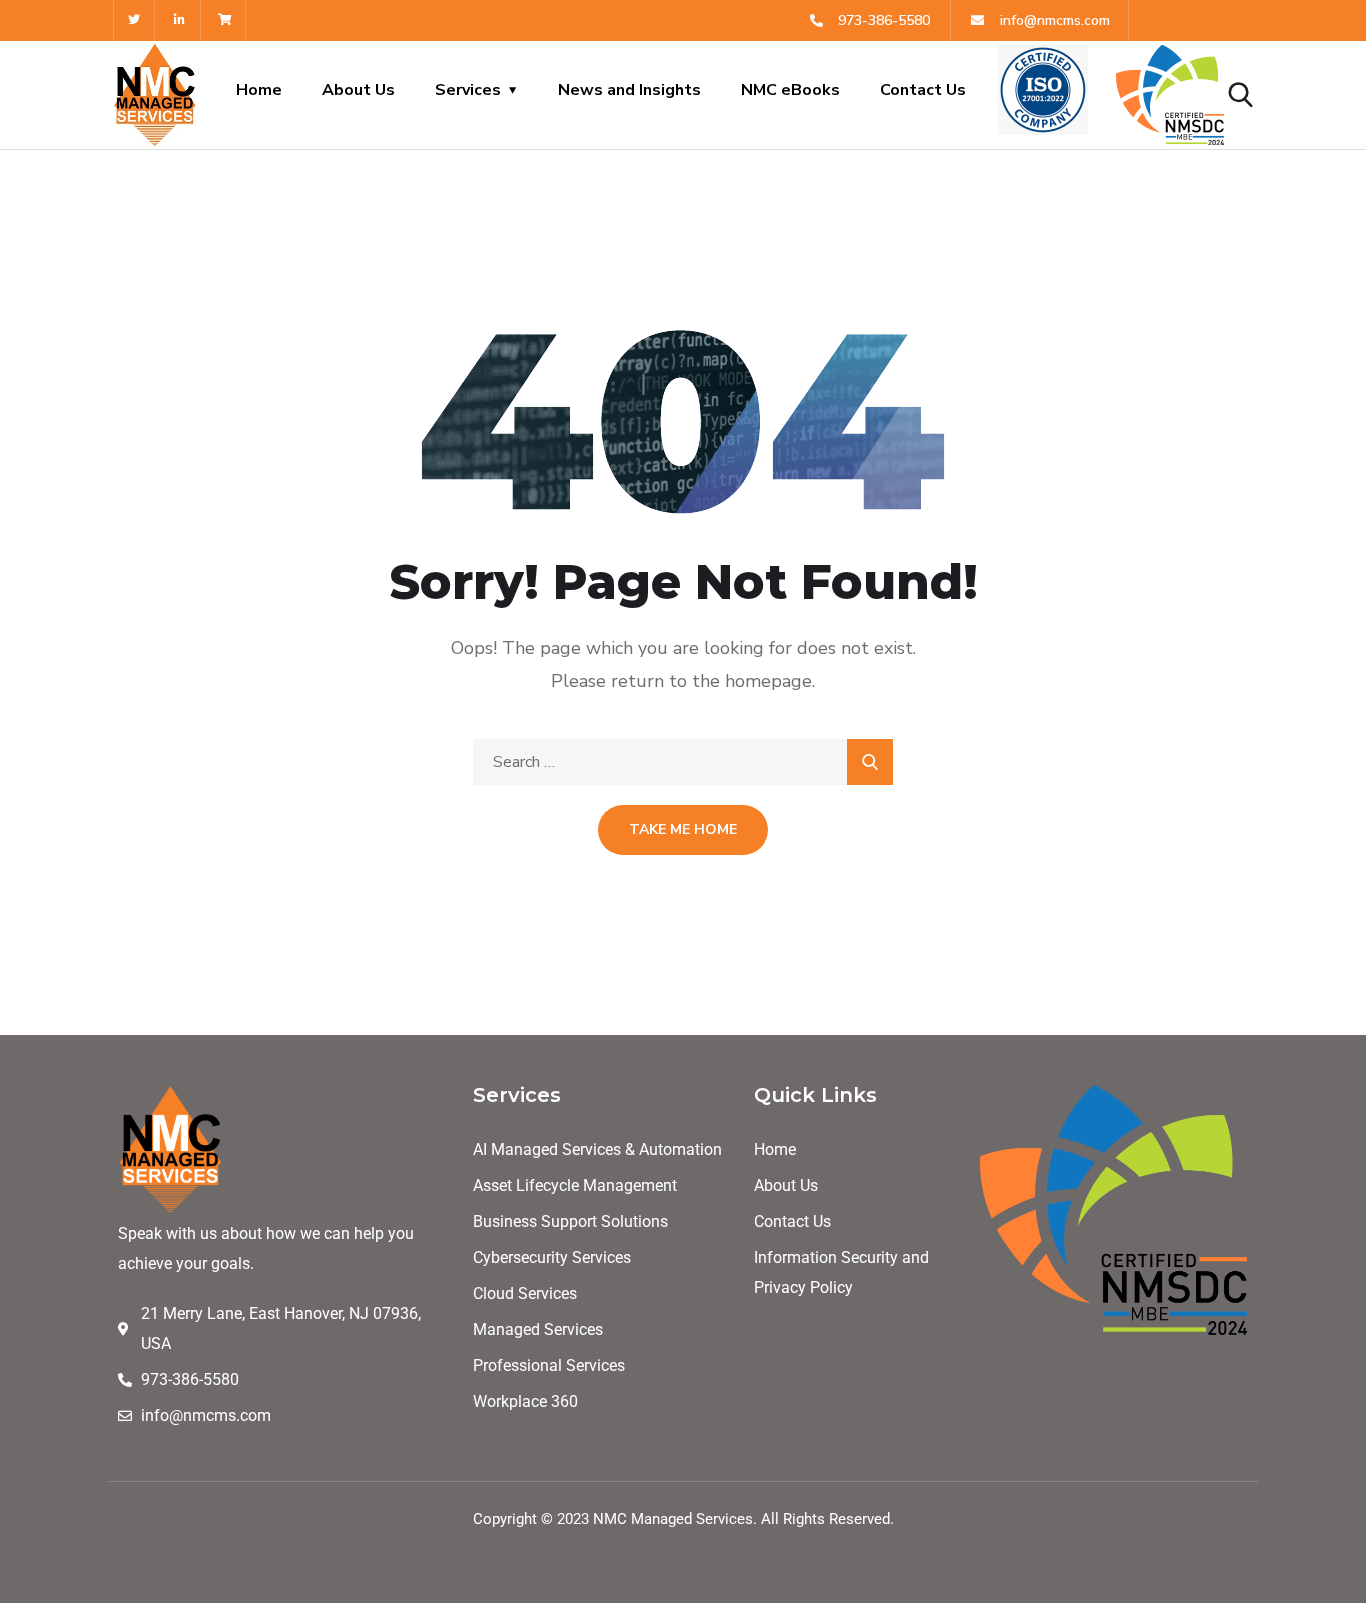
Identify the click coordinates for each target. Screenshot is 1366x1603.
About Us (358, 90)
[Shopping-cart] (226, 20)
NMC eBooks (790, 90)
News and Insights (629, 90)
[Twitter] (134, 20)
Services (468, 90)
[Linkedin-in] (180, 20)
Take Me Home (683, 829)
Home (259, 90)
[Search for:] (683, 762)
